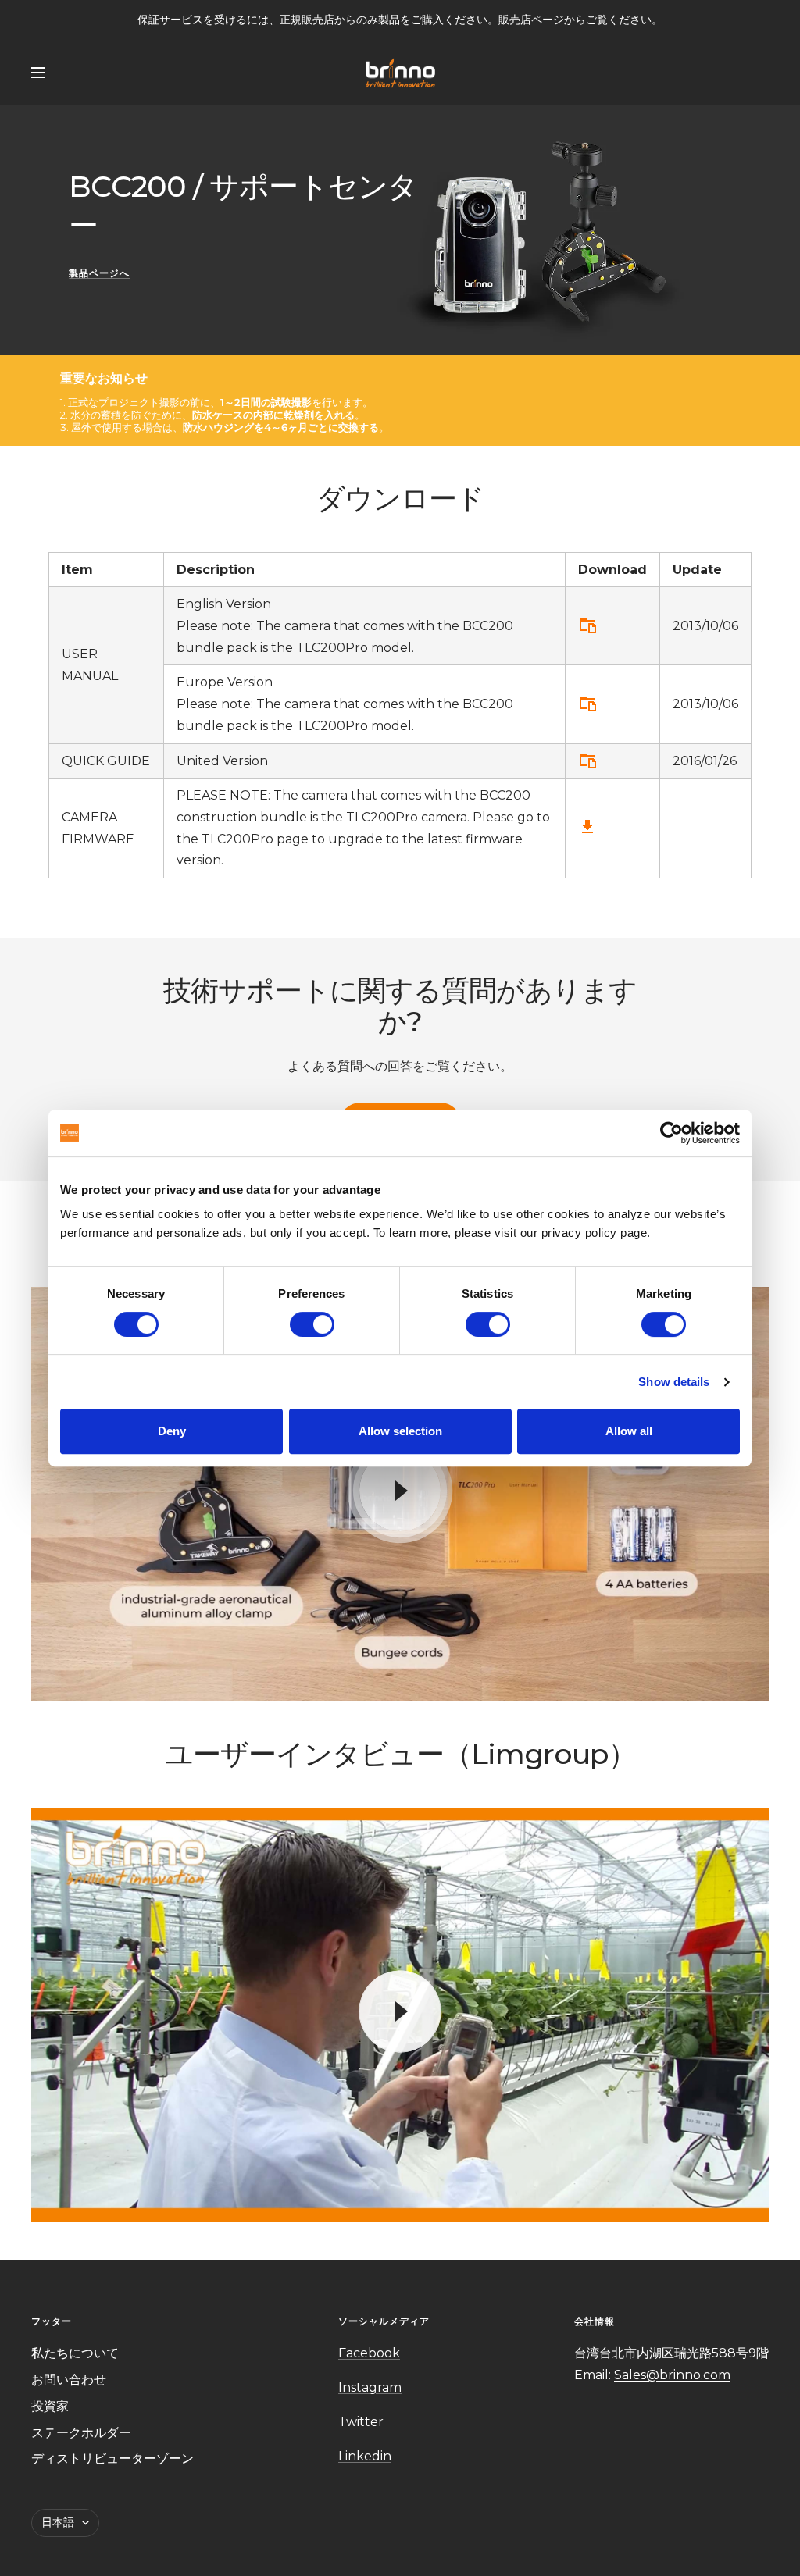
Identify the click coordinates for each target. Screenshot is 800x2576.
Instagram (370, 2387)
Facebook (369, 2353)
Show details (674, 1382)
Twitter (361, 2422)
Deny (172, 1431)
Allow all (629, 1431)
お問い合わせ (69, 2380)
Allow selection (400, 1431)
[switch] (312, 1324)
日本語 (58, 2522)
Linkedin (365, 2456)
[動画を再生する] (400, 1491)
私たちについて (75, 2353)
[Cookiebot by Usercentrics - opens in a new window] (671, 1133)
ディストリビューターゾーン (112, 2458)
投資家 (50, 2406)
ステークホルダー (81, 2433)
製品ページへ (99, 273)
